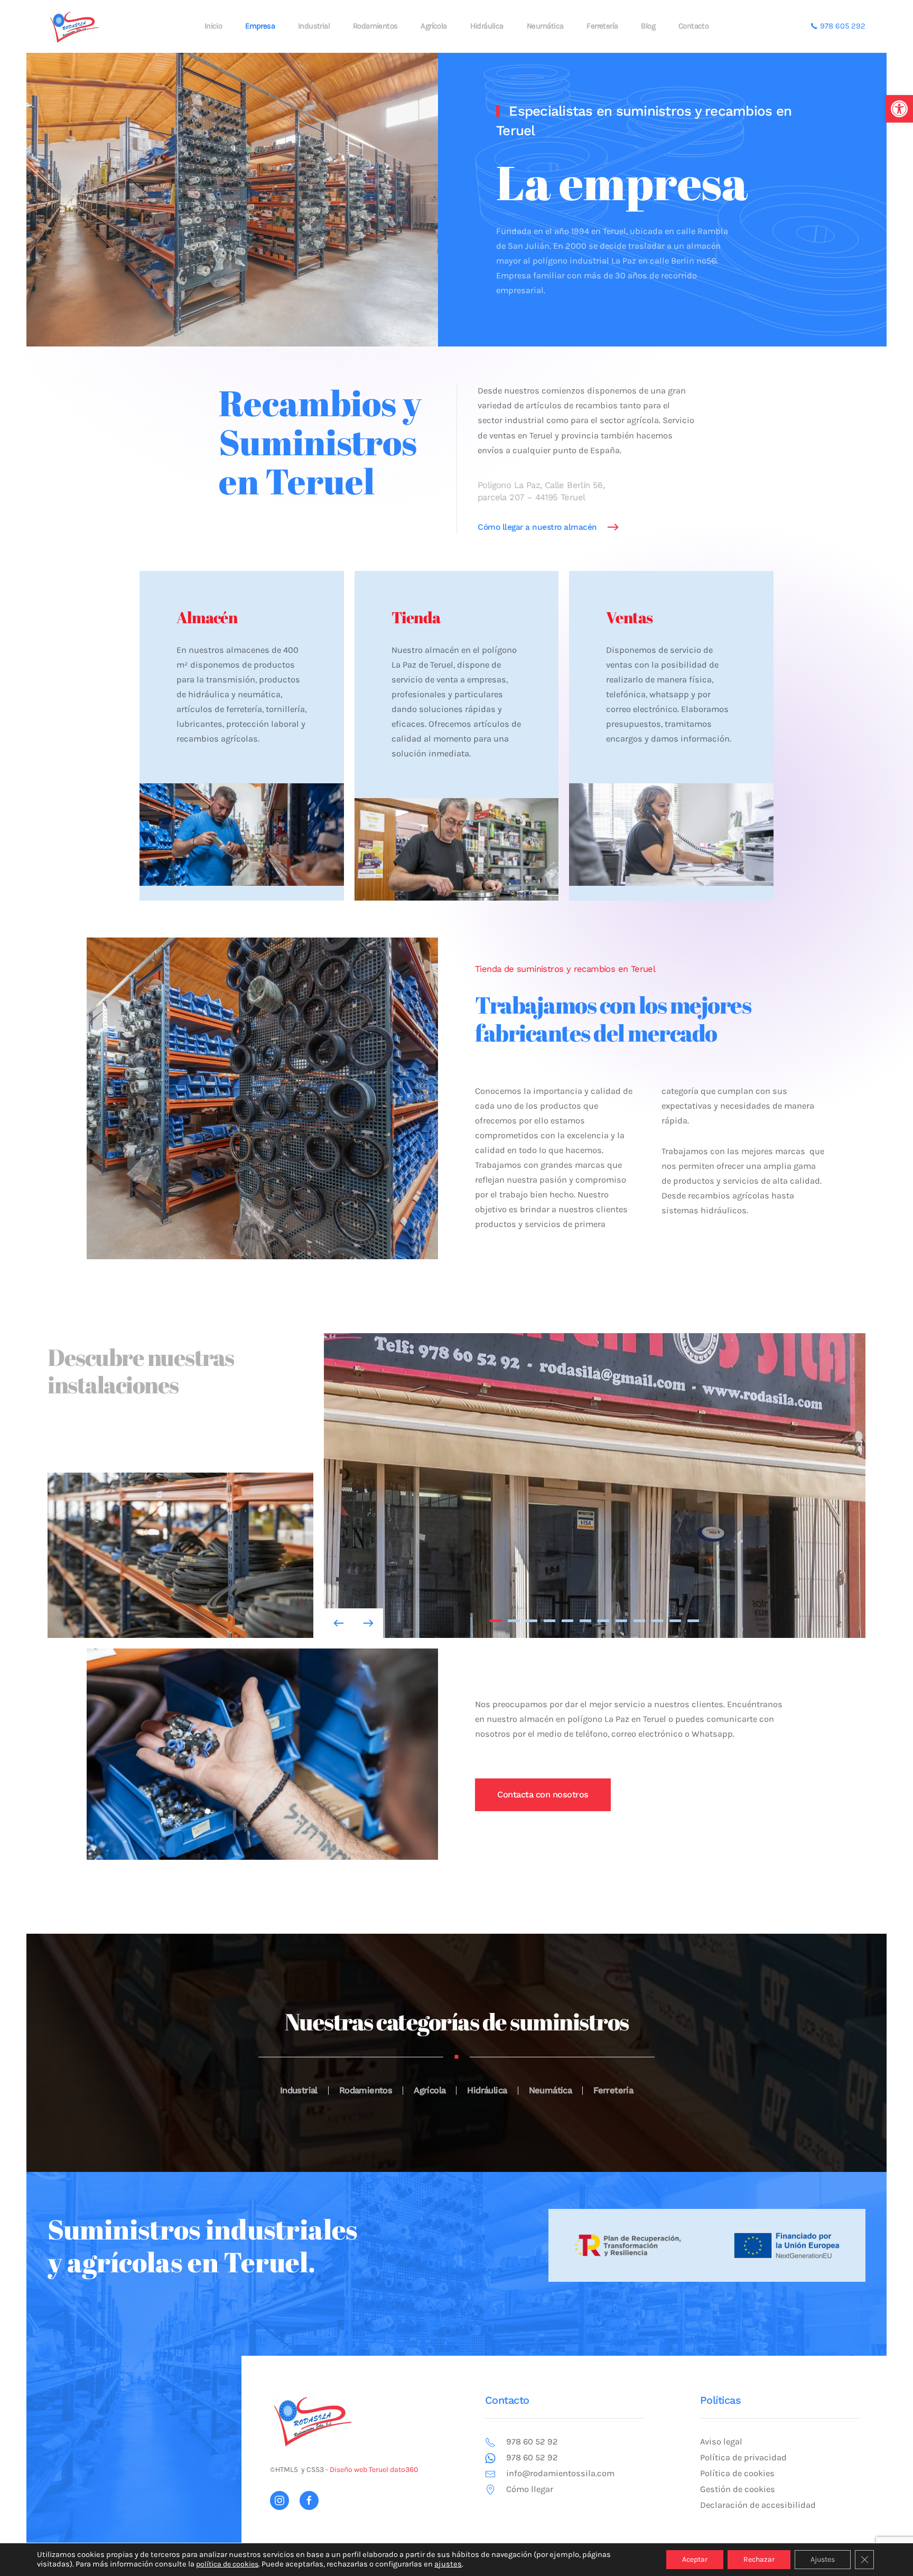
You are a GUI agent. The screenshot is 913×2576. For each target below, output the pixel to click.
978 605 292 (842, 26)
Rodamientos (375, 26)
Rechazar (759, 2559)
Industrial (314, 26)
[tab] (496, 1621)
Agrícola (434, 26)
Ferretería (602, 26)
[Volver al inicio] (74, 26)
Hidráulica (487, 26)
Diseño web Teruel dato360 (374, 2470)
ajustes (448, 2564)
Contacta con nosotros (543, 1795)
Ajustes (823, 2559)
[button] (899, 109)
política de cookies (227, 2564)
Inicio (213, 26)
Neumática (545, 26)
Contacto (693, 26)
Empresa (260, 26)
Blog (648, 26)
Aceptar (695, 2559)
